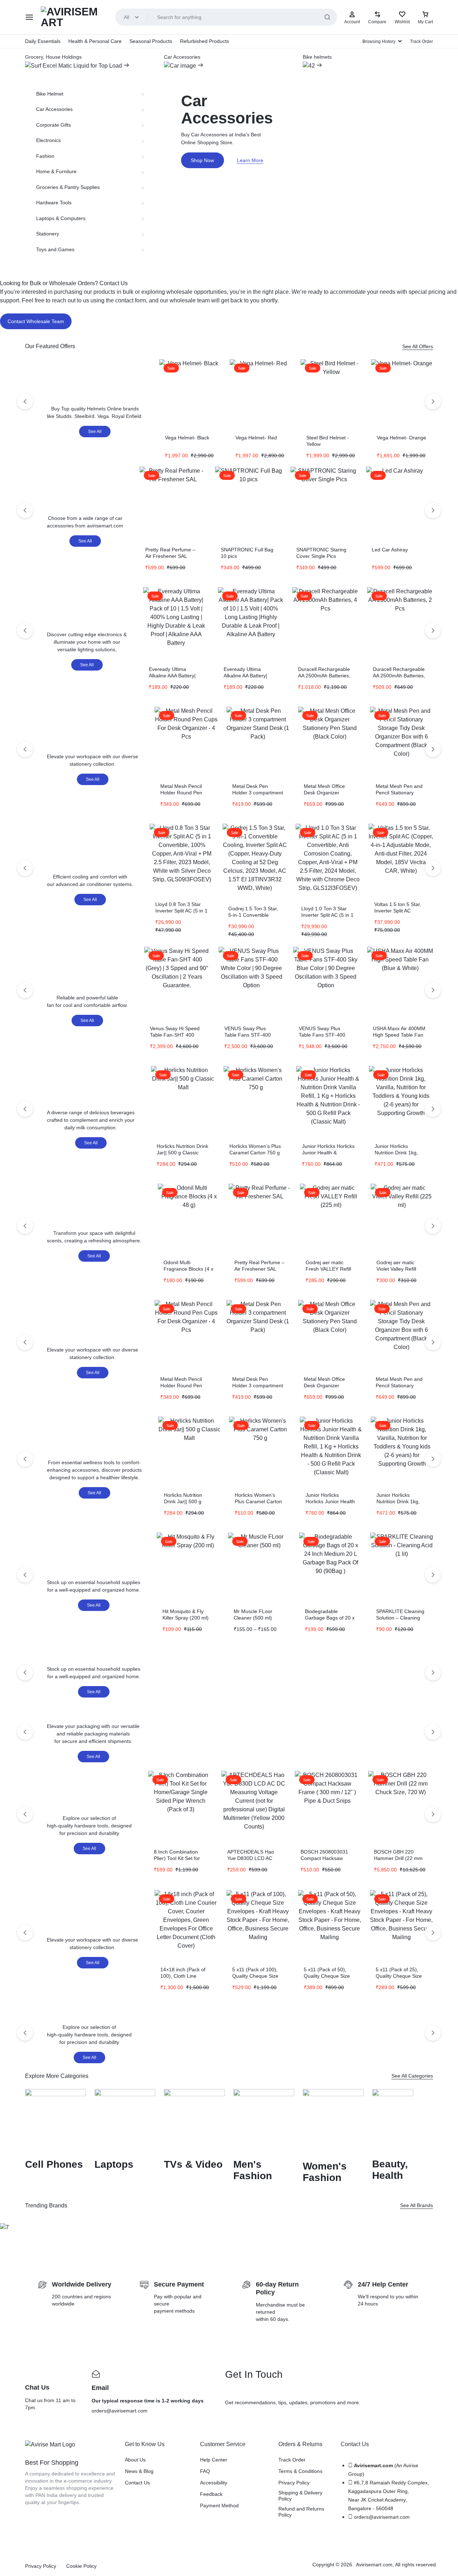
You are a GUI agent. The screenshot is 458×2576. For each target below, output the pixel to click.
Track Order (422, 42)
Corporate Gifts (53, 125)
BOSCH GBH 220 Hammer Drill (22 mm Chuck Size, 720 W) (398, 1858)
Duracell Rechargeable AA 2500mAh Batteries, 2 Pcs (399, 676)
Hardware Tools (54, 203)
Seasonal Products (151, 41)
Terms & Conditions (300, 2471)
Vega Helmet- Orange (401, 438)
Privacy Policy (294, 2483)
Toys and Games (55, 249)
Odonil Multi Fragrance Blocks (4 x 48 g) (188, 1269)
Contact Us (137, 2483)
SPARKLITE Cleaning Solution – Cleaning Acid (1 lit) (400, 1618)
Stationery (48, 234)
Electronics (48, 140)
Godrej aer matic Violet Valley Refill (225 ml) (396, 1269)
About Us (135, 2460)
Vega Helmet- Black (187, 438)
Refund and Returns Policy (301, 2512)
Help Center (214, 2460)
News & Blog (139, 2471)
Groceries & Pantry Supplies (68, 187)
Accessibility (214, 2483)
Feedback (211, 2494)
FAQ (205, 2471)
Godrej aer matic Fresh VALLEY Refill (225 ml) (328, 1269)
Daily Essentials (43, 41)
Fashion (45, 156)
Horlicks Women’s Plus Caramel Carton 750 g (258, 1501)
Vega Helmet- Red (256, 438)
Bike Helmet (50, 94)
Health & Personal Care (95, 41)
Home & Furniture (56, 171)
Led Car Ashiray (390, 550)
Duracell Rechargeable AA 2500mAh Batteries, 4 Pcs (324, 676)
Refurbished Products (204, 41)
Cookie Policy (81, 2566)
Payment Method (219, 2506)
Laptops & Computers (61, 218)
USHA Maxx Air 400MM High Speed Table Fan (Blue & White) (399, 1035)
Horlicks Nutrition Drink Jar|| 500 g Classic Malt (182, 1153)
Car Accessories (54, 109)
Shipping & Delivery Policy (300, 2496)
